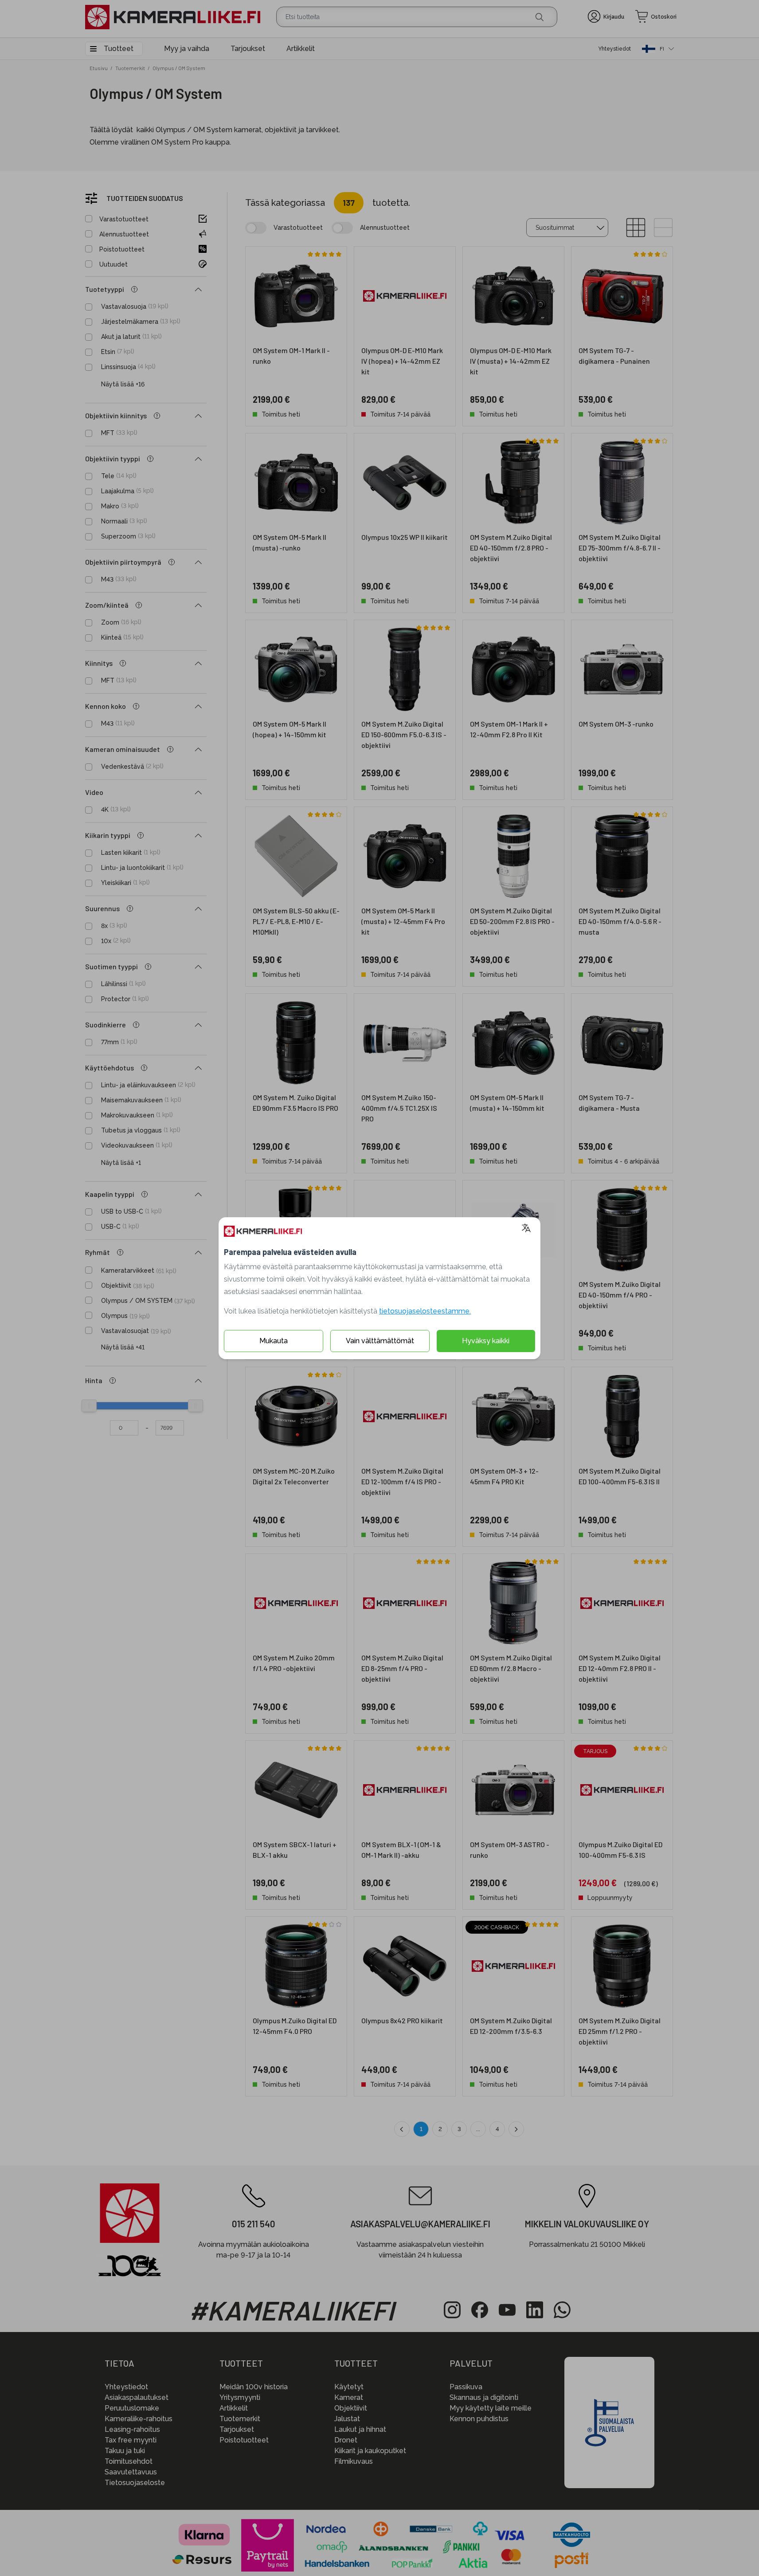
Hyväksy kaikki (486, 1341)
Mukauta (274, 1341)
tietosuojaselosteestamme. (425, 1311)
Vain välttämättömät (380, 1341)
